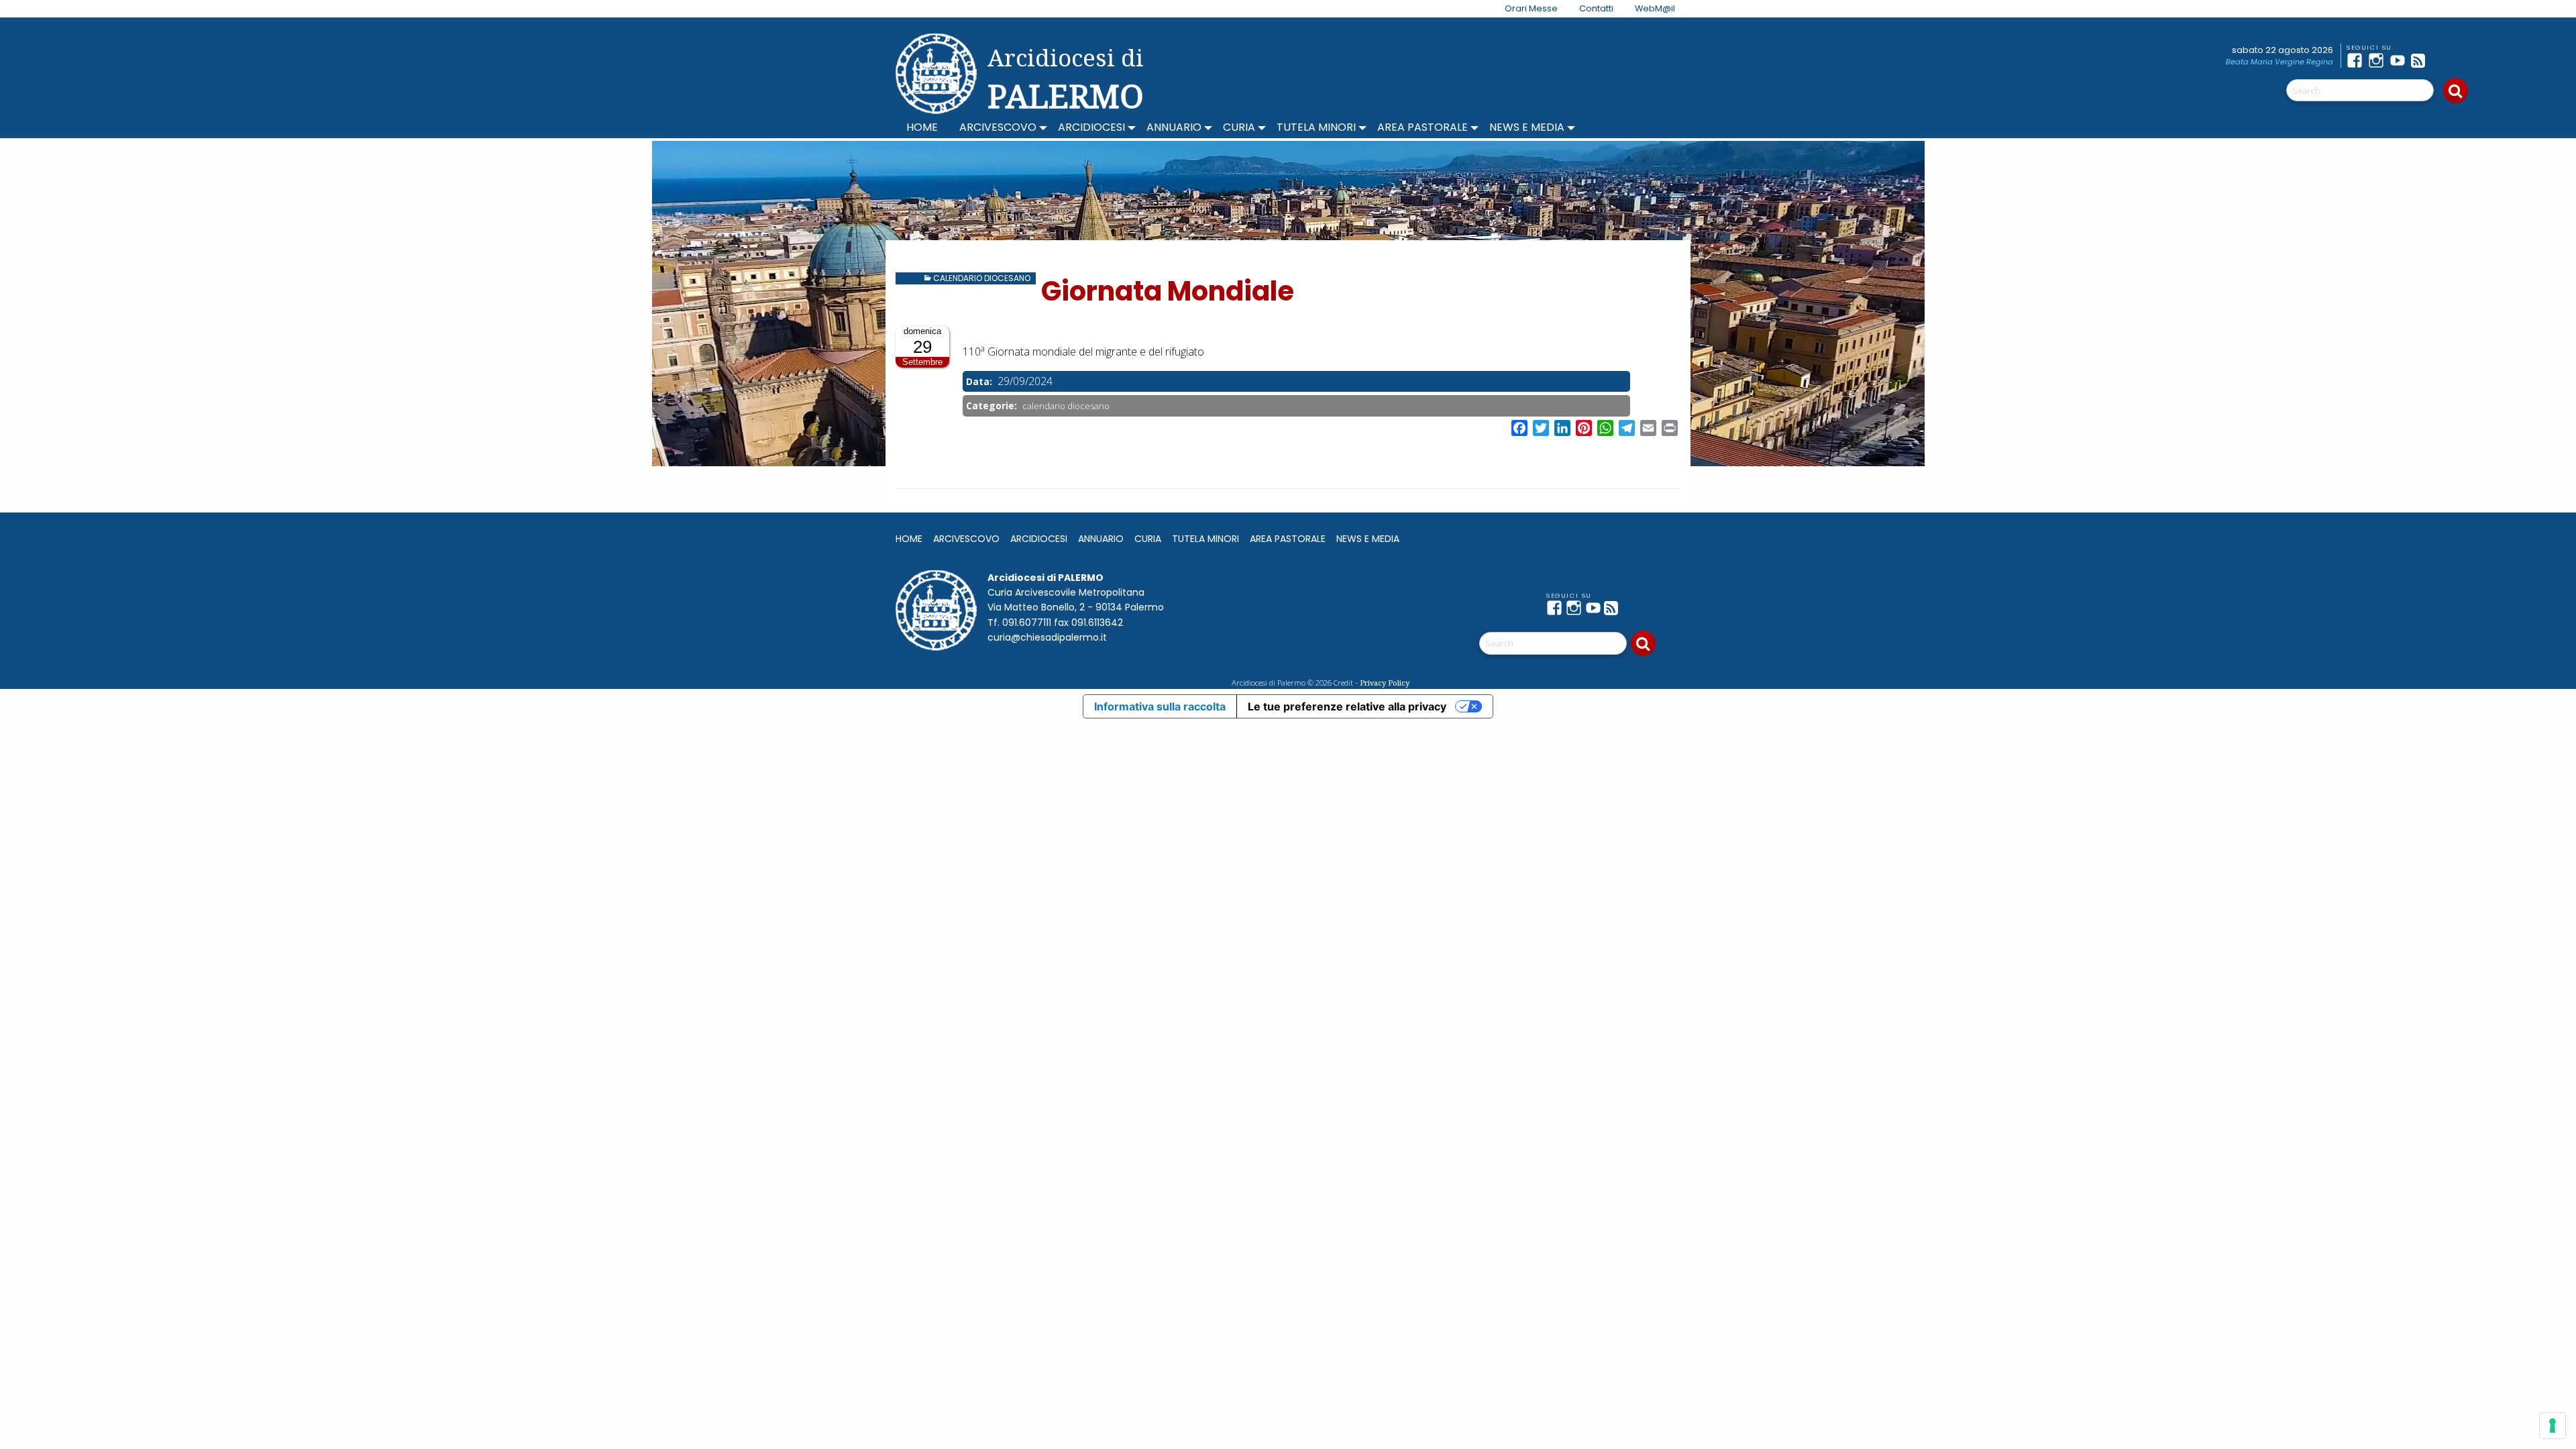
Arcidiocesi (1091, 127)
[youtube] (2400, 60)
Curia (1239, 127)
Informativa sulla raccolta (1160, 706)
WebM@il (1655, 8)
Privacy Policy (1385, 683)
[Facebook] (2357, 60)
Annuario (1174, 127)
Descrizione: (994, 334)
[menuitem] (1523, 9)
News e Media (1527, 127)
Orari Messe (1531, 8)
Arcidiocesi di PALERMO (1066, 79)
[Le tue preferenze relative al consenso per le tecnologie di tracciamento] (2553, 1426)
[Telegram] (2443, 60)
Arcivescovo (998, 127)
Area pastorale (1423, 127)
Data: (980, 381)
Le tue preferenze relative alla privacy (1347, 706)
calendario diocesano (982, 278)
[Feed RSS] (2422, 60)
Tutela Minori (1316, 127)
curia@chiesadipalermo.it (1047, 637)
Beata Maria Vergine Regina (2279, 62)
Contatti (1596, 8)
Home (922, 127)
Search (2456, 91)
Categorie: (993, 406)
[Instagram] (2379, 60)
